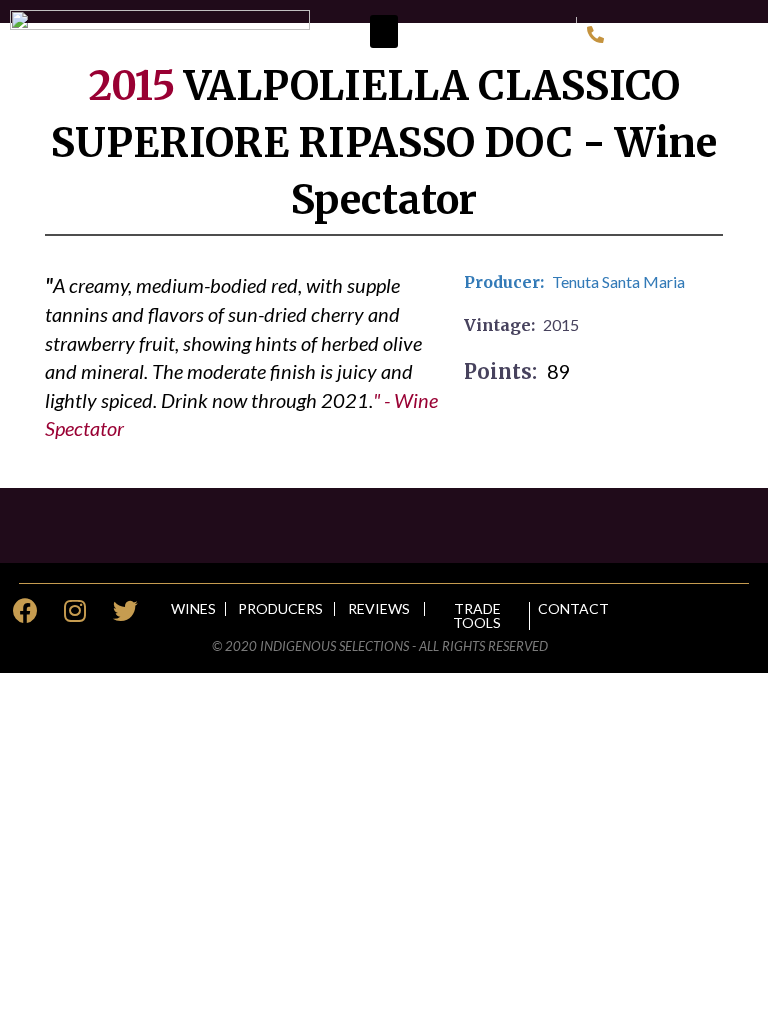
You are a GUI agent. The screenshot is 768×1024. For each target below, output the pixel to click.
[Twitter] (125, 611)
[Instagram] (75, 611)
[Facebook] (25, 611)
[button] (384, 31)
